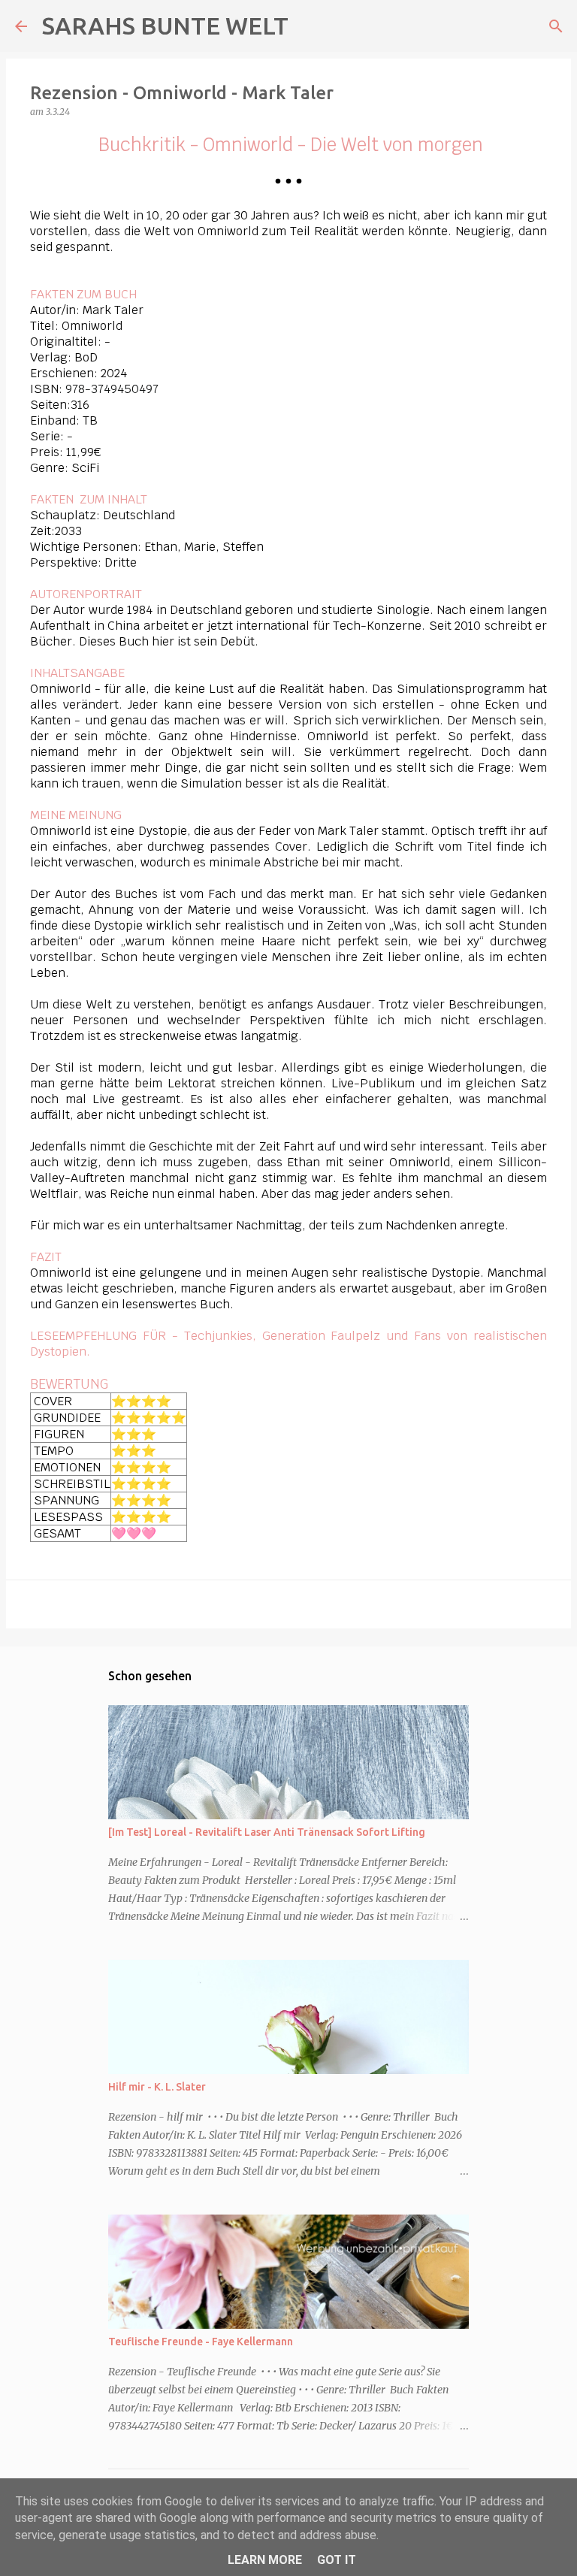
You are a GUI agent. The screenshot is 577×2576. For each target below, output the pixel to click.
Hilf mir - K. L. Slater (157, 2087)
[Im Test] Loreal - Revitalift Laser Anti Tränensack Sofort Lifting (267, 1832)
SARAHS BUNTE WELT (165, 26)
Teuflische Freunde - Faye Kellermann (201, 2342)
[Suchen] (556, 26)
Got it (337, 2560)
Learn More (265, 2560)
